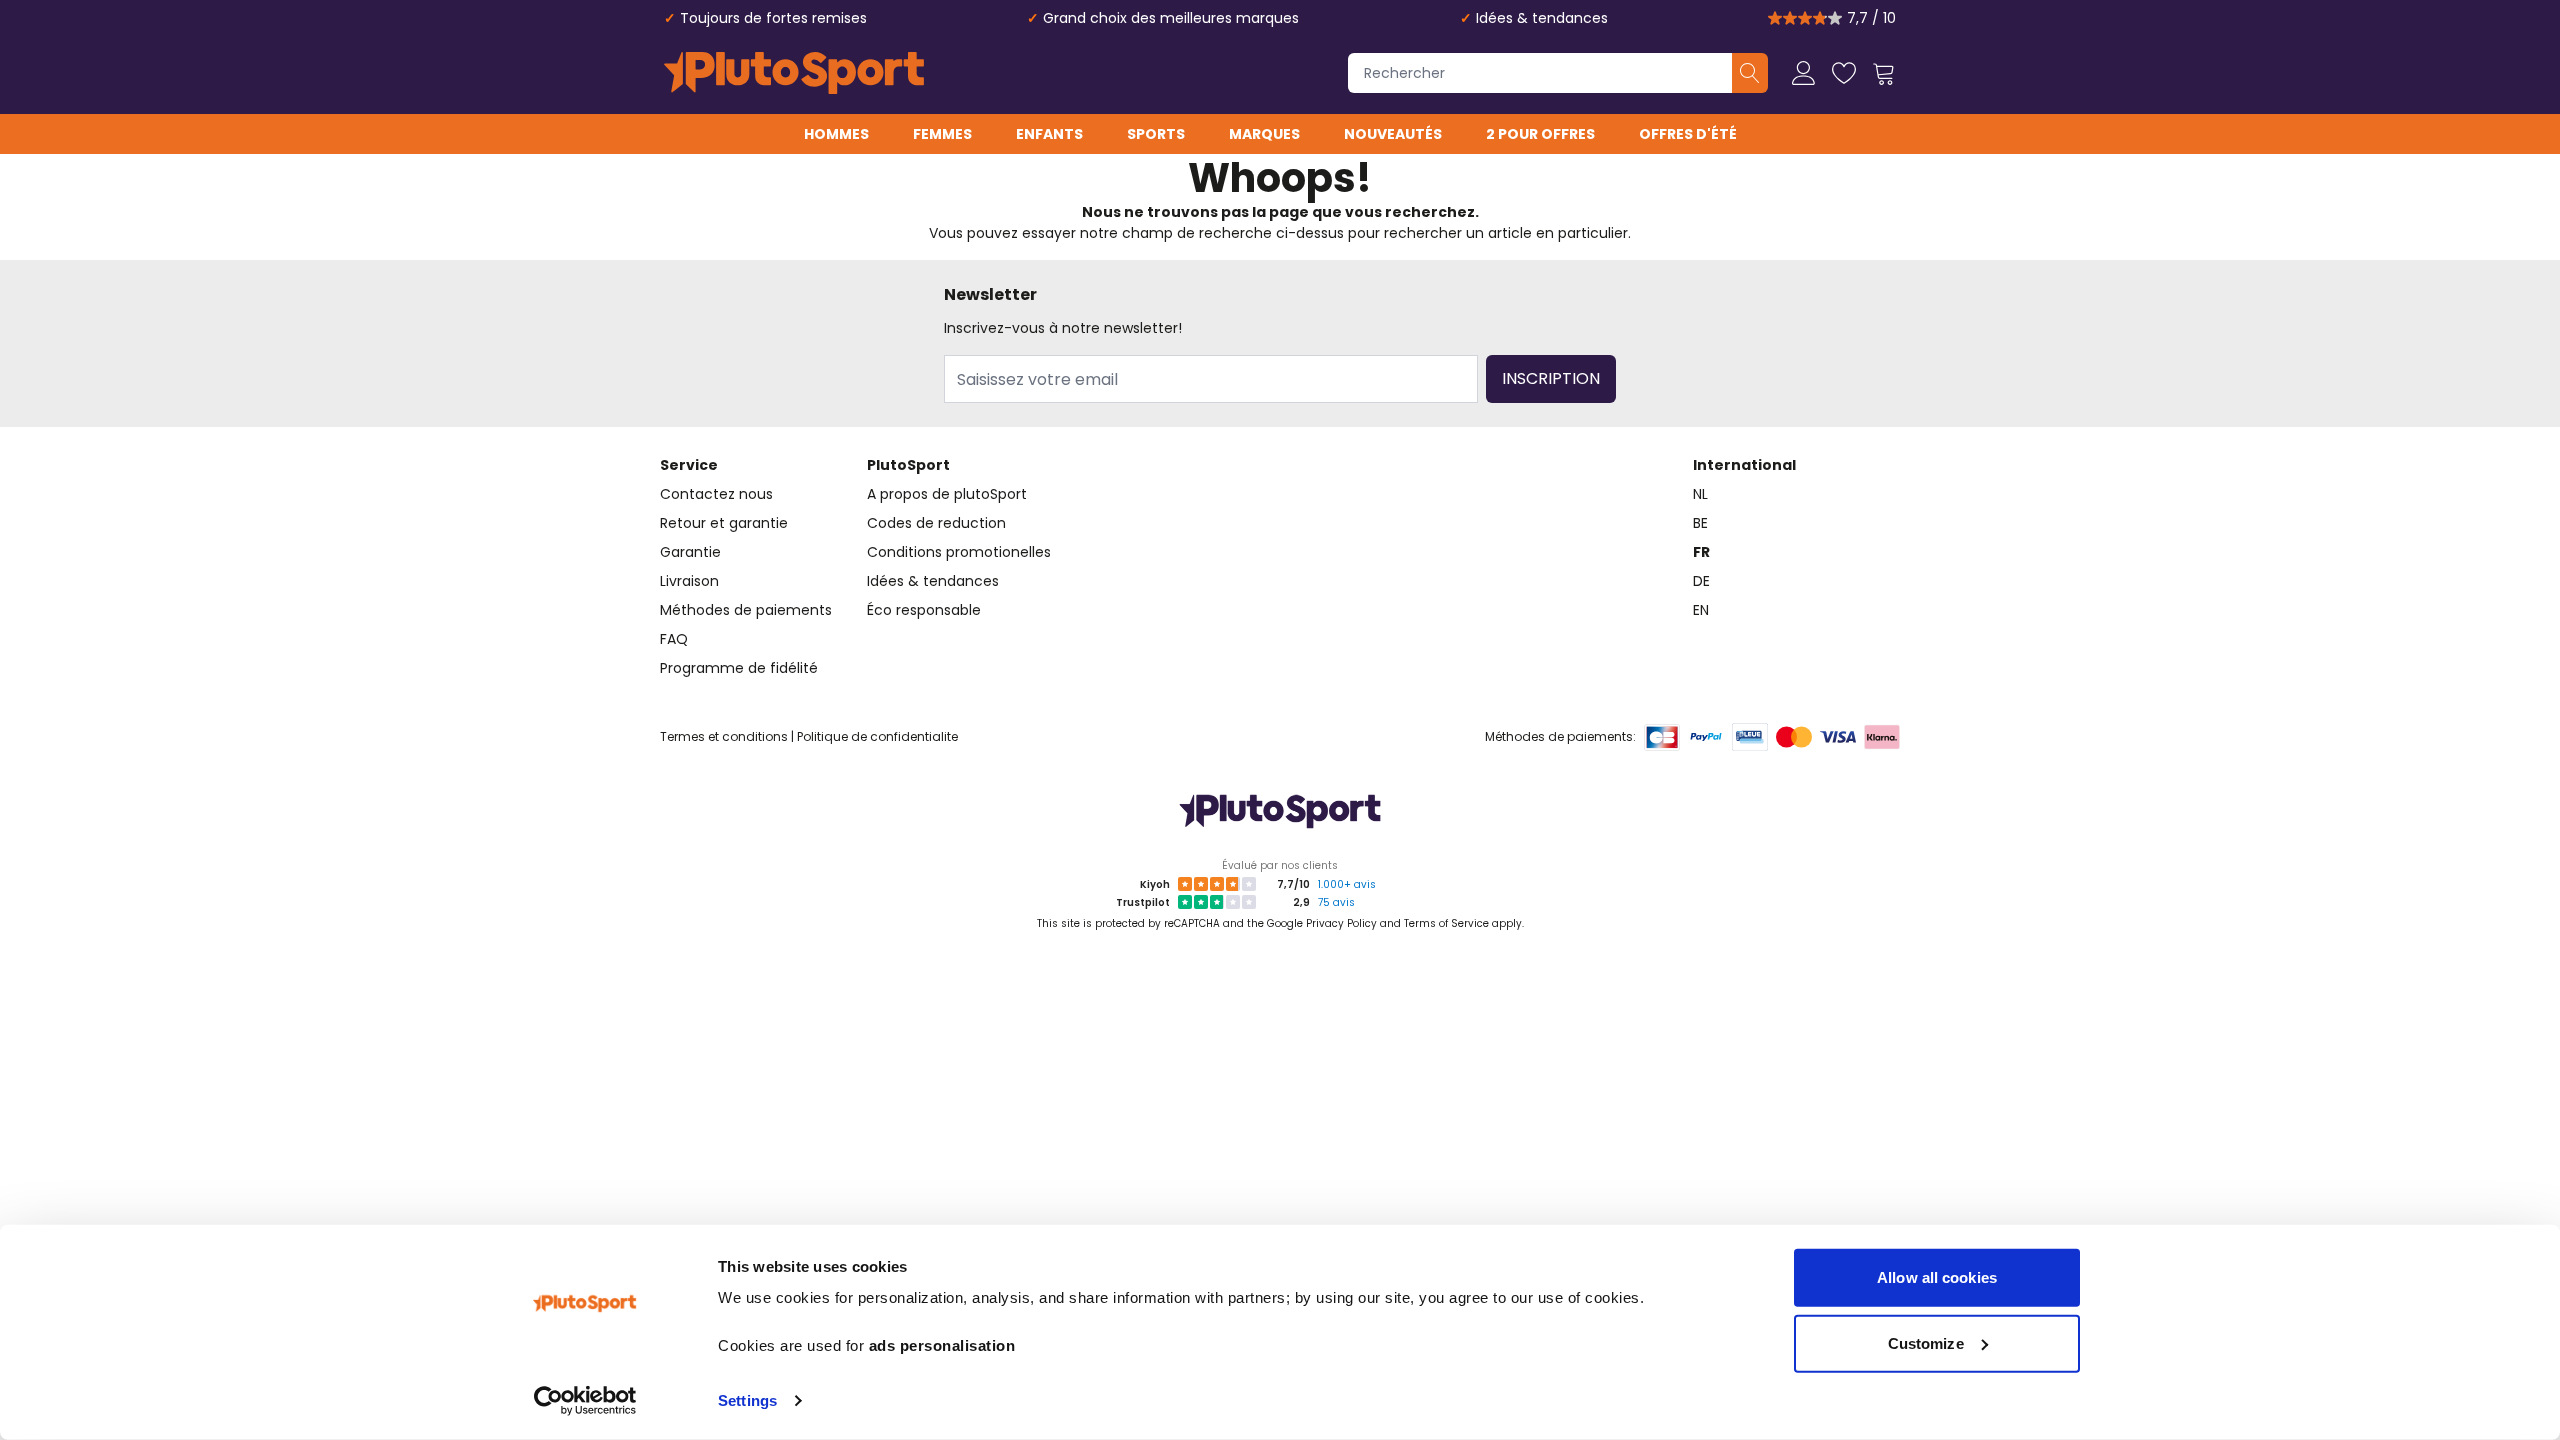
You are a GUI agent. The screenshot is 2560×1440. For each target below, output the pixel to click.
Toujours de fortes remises (773, 18)
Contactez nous (716, 494)
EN (1701, 610)
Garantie (690, 552)
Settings (747, 1400)
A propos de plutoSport (947, 494)
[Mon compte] (1804, 73)
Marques (1264, 134)
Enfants (1049, 134)
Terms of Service (1446, 923)
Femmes (942, 134)
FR (1701, 552)
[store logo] (794, 73)
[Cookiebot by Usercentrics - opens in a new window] (585, 1401)
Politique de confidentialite (877, 736)
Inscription (1551, 378)
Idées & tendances (1542, 18)
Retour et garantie (724, 523)
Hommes (836, 134)
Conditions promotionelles (959, 552)
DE (1701, 581)
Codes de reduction (936, 523)
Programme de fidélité (739, 668)
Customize (1926, 1342)
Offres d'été (1688, 134)
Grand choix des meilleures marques (1171, 18)
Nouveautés (1393, 134)
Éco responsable (924, 610)
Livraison (689, 581)
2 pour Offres (1540, 134)
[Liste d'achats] (1844, 73)
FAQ (674, 639)
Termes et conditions (724, 736)
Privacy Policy (1341, 923)
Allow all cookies (1937, 1277)
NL (1700, 494)
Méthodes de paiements (746, 610)
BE (1700, 523)
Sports (1156, 134)
